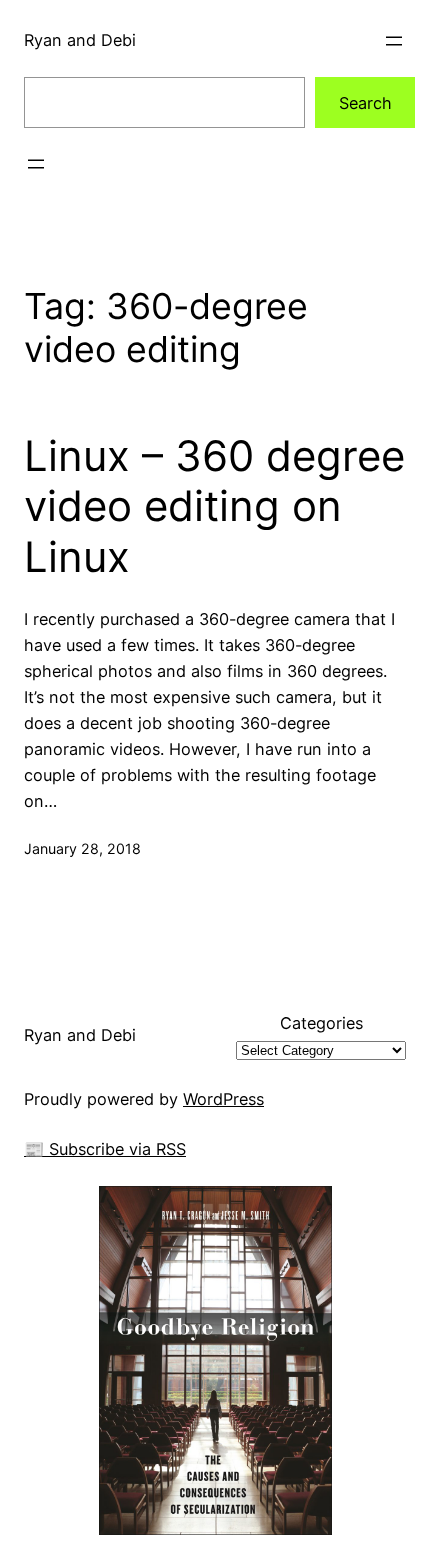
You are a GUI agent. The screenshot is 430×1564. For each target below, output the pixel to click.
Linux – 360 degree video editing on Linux (214, 506)
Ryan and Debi (80, 40)
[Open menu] (394, 41)
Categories (321, 1023)
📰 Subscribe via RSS (105, 1149)
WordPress (223, 1099)
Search (365, 103)
